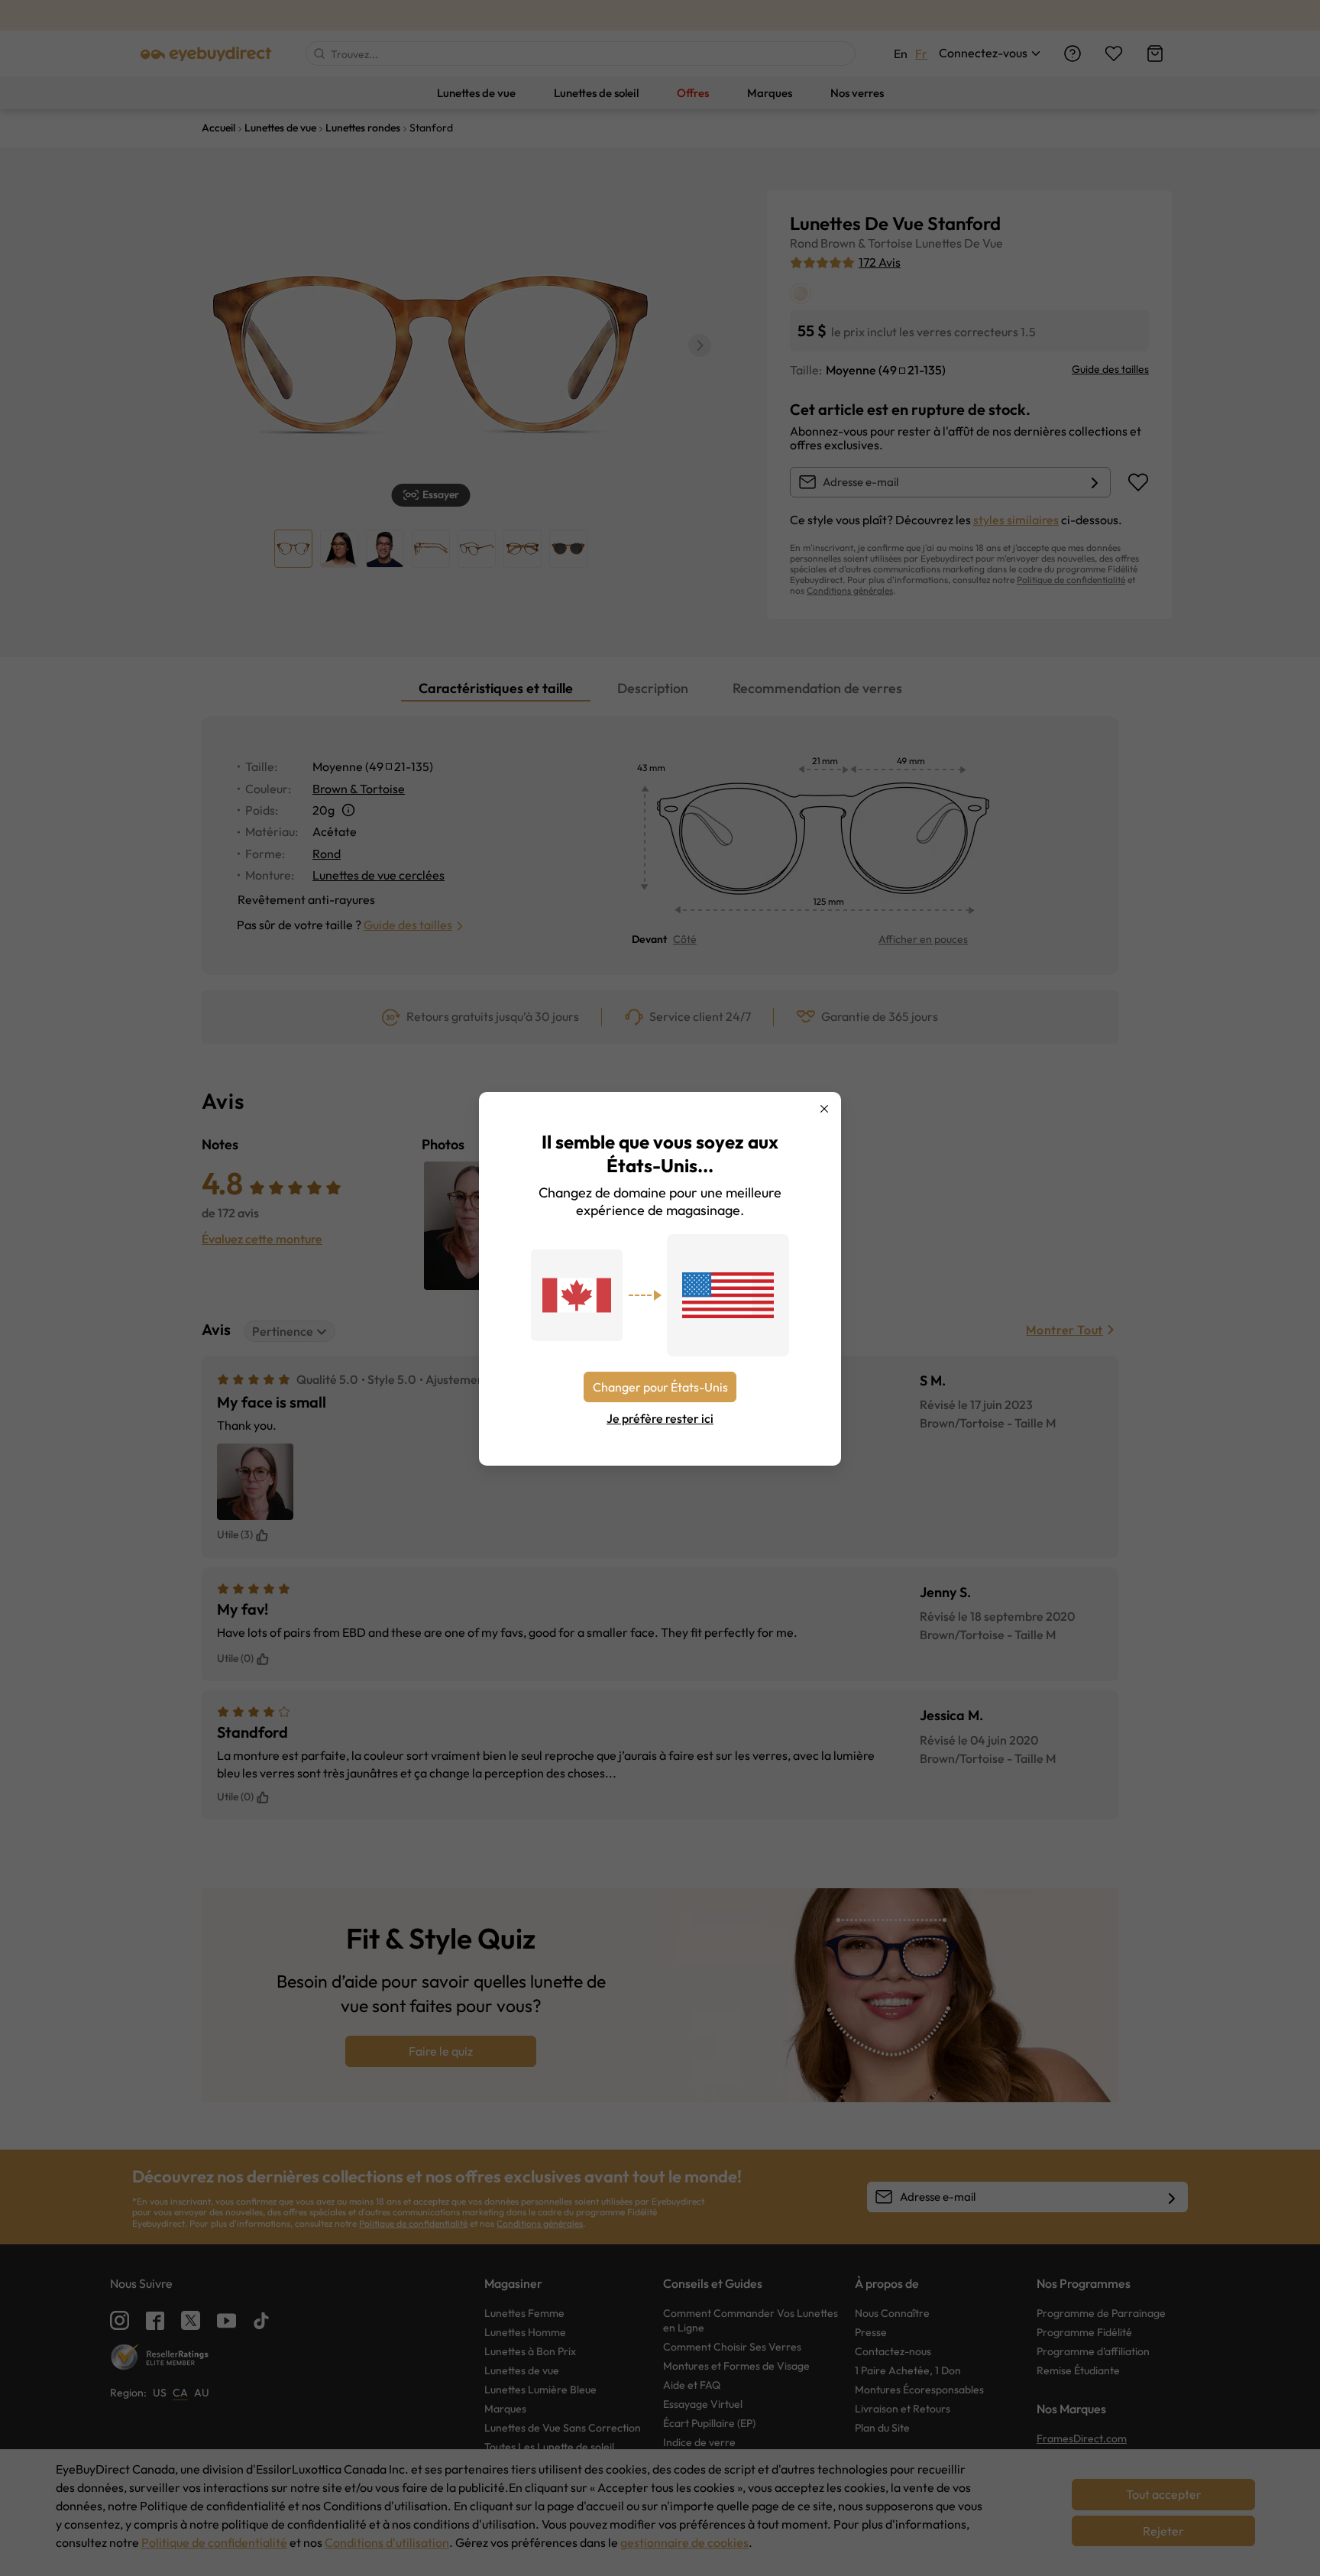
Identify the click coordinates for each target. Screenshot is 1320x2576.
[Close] (824, 1109)
